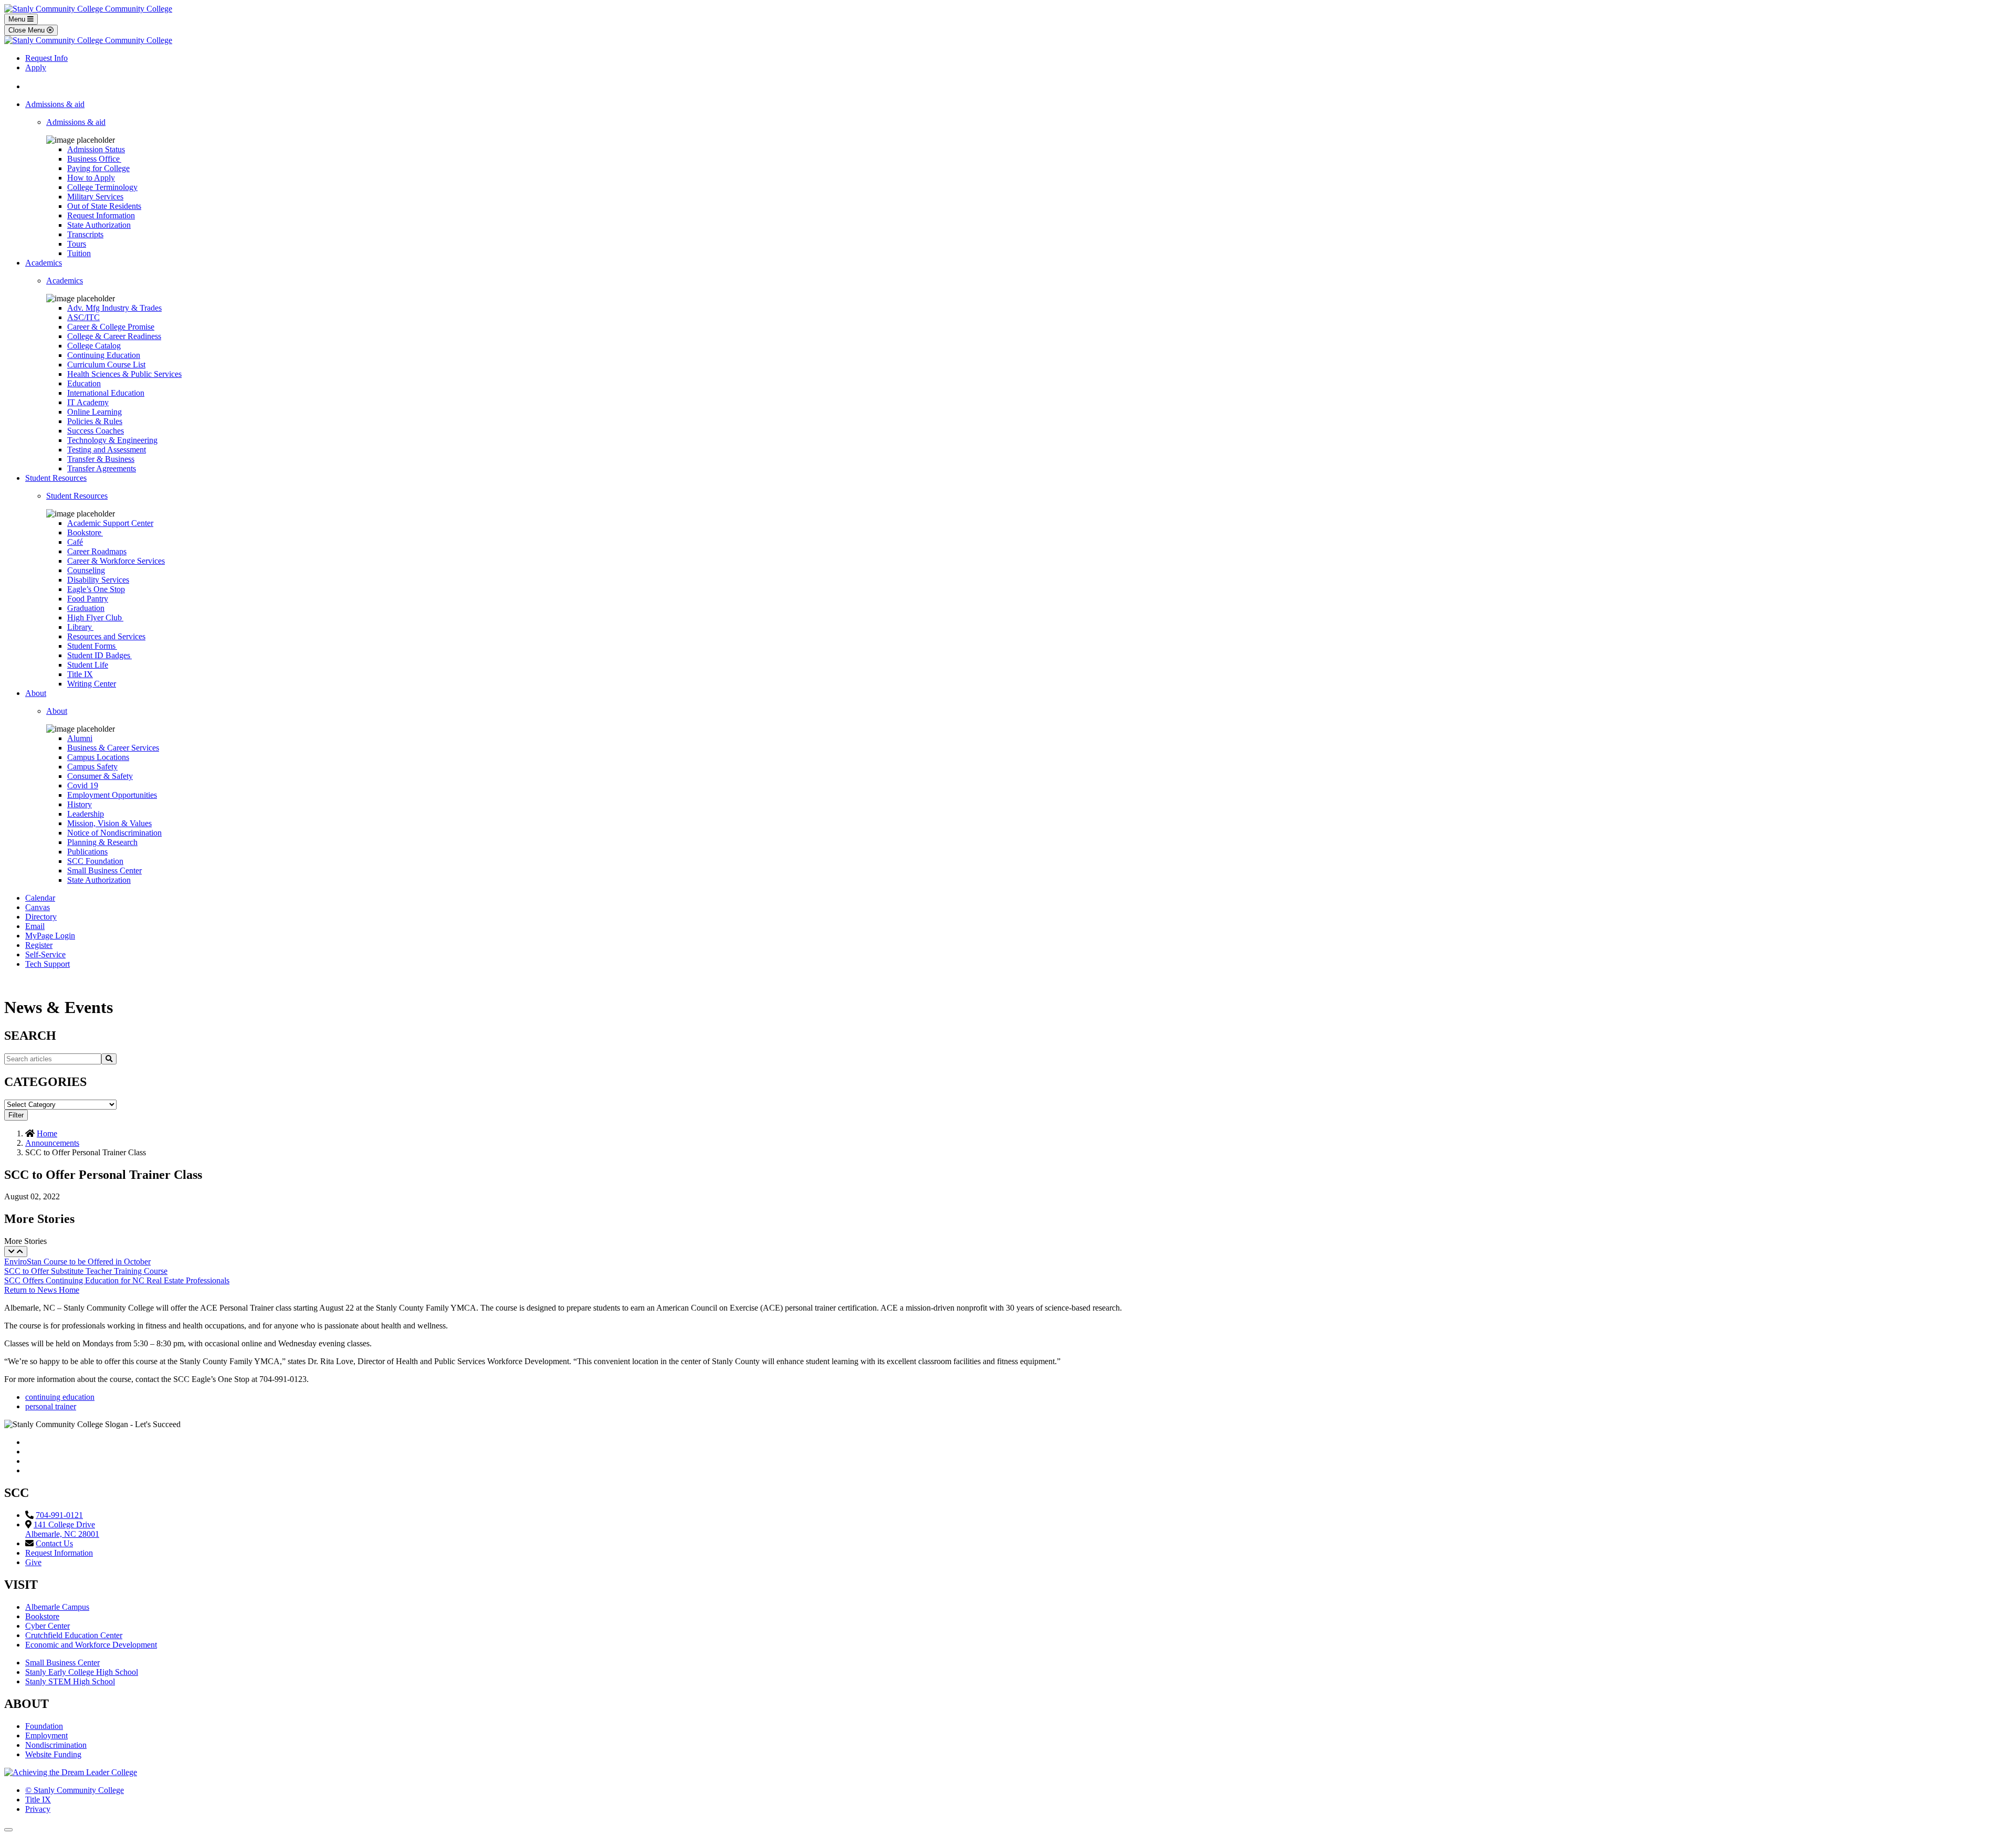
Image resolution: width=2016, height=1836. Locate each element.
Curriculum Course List (106, 365)
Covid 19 (83, 785)
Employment (46, 1735)
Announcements (52, 1143)
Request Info (46, 58)
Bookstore (85, 532)
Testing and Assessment (107, 450)
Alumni (80, 738)
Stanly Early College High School (82, 1672)
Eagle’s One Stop (96, 589)
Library (80, 627)
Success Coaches (96, 431)
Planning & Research (102, 842)
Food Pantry (88, 599)
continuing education (60, 1397)
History (80, 804)
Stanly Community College (75, 1790)
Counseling (86, 570)
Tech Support (48, 964)
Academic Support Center (110, 523)
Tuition (79, 253)
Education (84, 383)
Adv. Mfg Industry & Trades (114, 308)
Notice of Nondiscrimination (114, 833)
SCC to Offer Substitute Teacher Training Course (86, 1271)
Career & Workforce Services (116, 561)
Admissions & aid (55, 104)
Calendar (40, 898)
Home (47, 1133)
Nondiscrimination (56, 1745)
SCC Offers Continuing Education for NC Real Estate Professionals (117, 1280)
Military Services (95, 197)
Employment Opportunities (112, 795)
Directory (41, 917)
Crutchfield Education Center (74, 1635)
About (36, 693)
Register (39, 945)
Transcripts (85, 234)
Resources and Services (106, 636)
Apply (36, 67)
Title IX (80, 674)
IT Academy (88, 402)
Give (33, 1562)
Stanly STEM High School (70, 1681)
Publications (87, 852)
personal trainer (51, 1406)
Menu (18, 19)
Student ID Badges (99, 655)
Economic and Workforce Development (91, 1645)
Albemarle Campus (57, 1607)
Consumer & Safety (100, 776)
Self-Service (45, 954)
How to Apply (91, 178)
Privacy (38, 1809)
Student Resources (56, 478)
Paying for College (98, 168)
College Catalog (94, 346)
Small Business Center (104, 870)
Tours (77, 244)
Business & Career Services (113, 748)
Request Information (101, 215)
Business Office (94, 159)
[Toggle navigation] (16, 1252)
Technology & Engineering (112, 440)
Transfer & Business (101, 459)
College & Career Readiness (114, 336)
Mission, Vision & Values (109, 823)
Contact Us (54, 1543)
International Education (106, 393)
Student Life (88, 665)
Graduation (86, 608)
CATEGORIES (45, 1082)
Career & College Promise (111, 327)
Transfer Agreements (102, 468)
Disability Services (98, 580)
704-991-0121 (59, 1515)
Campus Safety (92, 767)
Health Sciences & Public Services (124, 374)
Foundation (44, 1726)
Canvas (38, 907)
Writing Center (92, 684)
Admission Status (96, 149)
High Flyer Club (95, 618)
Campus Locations (98, 757)
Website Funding (53, 1754)
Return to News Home (42, 1290)
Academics (44, 263)
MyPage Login (50, 936)
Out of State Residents (104, 206)
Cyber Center (48, 1626)
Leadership (86, 814)
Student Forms (92, 646)
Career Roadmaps (97, 551)
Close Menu (28, 30)
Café (75, 542)
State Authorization (99, 225)
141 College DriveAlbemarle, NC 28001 (62, 1529)
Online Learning (94, 412)
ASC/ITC (83, 317)
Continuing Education (104, 355)
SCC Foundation (95, 861)
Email (35, 926)
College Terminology (102, 187)
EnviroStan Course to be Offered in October (77, 1262)
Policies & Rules (95, 421)
